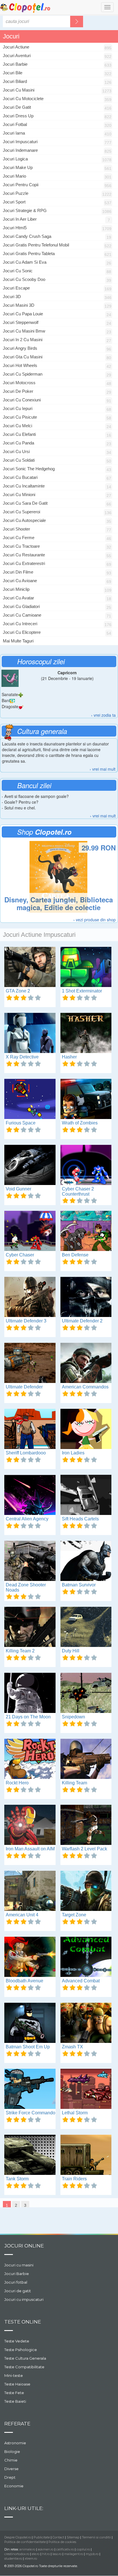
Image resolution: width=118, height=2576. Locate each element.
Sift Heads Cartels (80, 1519)
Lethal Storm (75, 2113)
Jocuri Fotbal (15, 124)
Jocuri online (24, 2246)
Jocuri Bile (13, 73)
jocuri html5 (15, 228)
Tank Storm (17, 2179)
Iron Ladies (73, 1453)
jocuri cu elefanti (19, 434)
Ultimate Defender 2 (82, 1321)
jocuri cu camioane (22, 615)
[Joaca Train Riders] (86, 2155)
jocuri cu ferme (19, 538)
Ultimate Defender (24, 1387)
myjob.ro (92, 2554)
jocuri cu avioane (20, 581)
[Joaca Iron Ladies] (86, 1429)
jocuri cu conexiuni (22, 400)
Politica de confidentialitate (25, 2542)
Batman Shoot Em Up (28, 2047)
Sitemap (73, 2537)
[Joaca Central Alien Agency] (30, 1495)
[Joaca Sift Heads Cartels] (86, 1495)
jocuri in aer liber (20, 219)
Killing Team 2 (20, 1651)
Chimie (11, 2460)
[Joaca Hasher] (86, 1033)
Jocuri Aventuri (17, 56)
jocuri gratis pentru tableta (29, 253)
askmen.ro (46, 2549)
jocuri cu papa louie (23, 314)
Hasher (69, 1057)
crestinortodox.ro (17, 2554)
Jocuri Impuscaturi (20, 142)
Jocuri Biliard (15, 81)
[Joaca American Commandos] (86, 1363)
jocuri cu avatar (18, 598)
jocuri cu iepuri (18, 408)
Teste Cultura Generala (25, 2358)
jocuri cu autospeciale (24, 520)
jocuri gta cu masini (23, 357)
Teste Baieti (15, 2401)
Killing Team (74, 1783)
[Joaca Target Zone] (86, 1891)
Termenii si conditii (96, 2537)
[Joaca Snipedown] (86, 1693)
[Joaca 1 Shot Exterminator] (86, 967)
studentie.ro (13, 2558)
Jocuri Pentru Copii (21, 185)
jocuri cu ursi (16, 451)
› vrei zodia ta (103, 715)
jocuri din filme (18, 572)
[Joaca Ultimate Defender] (30, 1363)
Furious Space (21, 1123)
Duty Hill (71, 1651)
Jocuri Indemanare (20, 150)
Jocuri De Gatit (17, 107)
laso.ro (57, 2554)
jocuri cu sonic (18, 271)
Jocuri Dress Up (18, 116)
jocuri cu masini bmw (24, 331)
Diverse (11, 2469)
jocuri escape (16, 288)
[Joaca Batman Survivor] (86, 1561)
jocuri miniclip (16, 589)
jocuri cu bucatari (20, 477)
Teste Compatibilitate (24, 2367)
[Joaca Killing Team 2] (30, 1627)
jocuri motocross (19, 383)
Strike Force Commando (31, 2113)
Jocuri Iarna (14, 133)
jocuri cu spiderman (23, 374)
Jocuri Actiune (16, 47)
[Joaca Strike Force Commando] (30, 2089)
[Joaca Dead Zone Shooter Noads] (30, 1561)
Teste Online (23, 2322)
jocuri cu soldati (19, 460)
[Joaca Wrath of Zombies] (86, 1099)
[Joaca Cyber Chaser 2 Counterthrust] (86, 1165)
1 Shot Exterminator (82, 991)
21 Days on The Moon (28, 1717)
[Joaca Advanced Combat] (86, 1957)
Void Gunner (18, 1189)
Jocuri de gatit (18, 2291)
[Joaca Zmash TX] (86, 2023)
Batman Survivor (79, 1585)
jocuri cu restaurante (24, 555)
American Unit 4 (22, 1915)
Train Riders (74, 2179)
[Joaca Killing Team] (86, 1759)
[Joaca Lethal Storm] (86, 2089)
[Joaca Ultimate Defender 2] (86, 1297)
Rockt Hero (17, 1783)
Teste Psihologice (21, 2350)
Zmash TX (72, 2047)
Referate (17, 2424)
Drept (10, 2477)
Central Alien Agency (27, 1519)
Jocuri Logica (15, 159)
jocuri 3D (12, 297)
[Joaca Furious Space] (30, 1099)
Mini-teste (14, 2375)
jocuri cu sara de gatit (25, 503)
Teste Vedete (17, 2341)
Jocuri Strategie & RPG (25, 210)
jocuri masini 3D (19, 305)
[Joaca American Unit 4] (30, 1891)
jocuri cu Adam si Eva (25, 262)
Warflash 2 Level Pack (84, 1849)
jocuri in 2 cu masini (23, 340)
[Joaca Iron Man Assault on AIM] (30, 1825)
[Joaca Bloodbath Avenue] (30, 1957)
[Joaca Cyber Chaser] (30, 1231)
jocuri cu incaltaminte (24, 486)
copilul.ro (83, 2549)
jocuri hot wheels (20, 365)
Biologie (12, 2451)
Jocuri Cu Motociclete (23, 99)
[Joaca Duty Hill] (86, 1627)
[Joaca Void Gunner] (30, 1165)
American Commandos (85, 1387)
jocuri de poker (18, 391)
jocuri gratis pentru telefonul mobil (36, 245)
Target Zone (74, 1915)
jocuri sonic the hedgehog (29, 469)
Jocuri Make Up (18, 167)
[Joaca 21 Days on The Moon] (30, 1693)
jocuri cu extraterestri (24, 563)
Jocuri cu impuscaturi (24, 2299)
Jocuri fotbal (16, 2282)
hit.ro (46, 2554)
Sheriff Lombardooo (26, 1453)
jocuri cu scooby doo (24, 279)
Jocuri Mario (14, 176)
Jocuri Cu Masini (19, 90)
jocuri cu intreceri (20, 624)
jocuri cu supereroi (21, 512)
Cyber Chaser (20, 1255)
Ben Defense (75, 1255)
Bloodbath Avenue (24, 1981)
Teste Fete (14, 2393)
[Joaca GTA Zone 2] (30, 967)
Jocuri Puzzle (16, 193)
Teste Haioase (17, 2384)
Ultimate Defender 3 (26, 1321)
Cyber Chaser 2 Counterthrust (78, 1191)
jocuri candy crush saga (27, 236)
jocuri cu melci (17, 426)
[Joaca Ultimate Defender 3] (30, 1297)
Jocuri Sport (14, 202)
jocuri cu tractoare (21, 546)
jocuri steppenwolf (21, 322)
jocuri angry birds (20, 348)
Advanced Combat (81, 1981)
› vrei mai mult (103, 769)
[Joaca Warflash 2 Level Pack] (86, 1825)
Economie (14, 2486)
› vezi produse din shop (95, 920)
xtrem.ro (31, 2558)
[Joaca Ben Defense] (86, 1231)
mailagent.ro (74, 2554)
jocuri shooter (16, 529)
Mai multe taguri (18, 641)
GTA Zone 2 (18, 991)
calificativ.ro (65, 2549)
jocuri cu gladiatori (21, 606)
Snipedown (73, 1717)
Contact (58, 2537)
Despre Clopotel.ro (18, 2537)
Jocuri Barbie (15, 64)
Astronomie (15, 2443)
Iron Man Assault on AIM (30, 1849)
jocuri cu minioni (19, 495)
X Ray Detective (22, 1057)
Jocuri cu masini (19, 2265)
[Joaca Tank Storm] (30, 2155)
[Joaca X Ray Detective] (30, 1033)
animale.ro (27, 2549)
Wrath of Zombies (80, 1123)
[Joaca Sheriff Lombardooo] (30, 1429)
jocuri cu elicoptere (22, 632)
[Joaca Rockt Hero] (30, 1759)
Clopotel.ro (25, 8)
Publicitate (42, 2537)
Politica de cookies (62, 2542)
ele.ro (36, 2554)
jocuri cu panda (18, 443)
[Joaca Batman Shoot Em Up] (30, 2023)
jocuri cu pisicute (20, 417)
